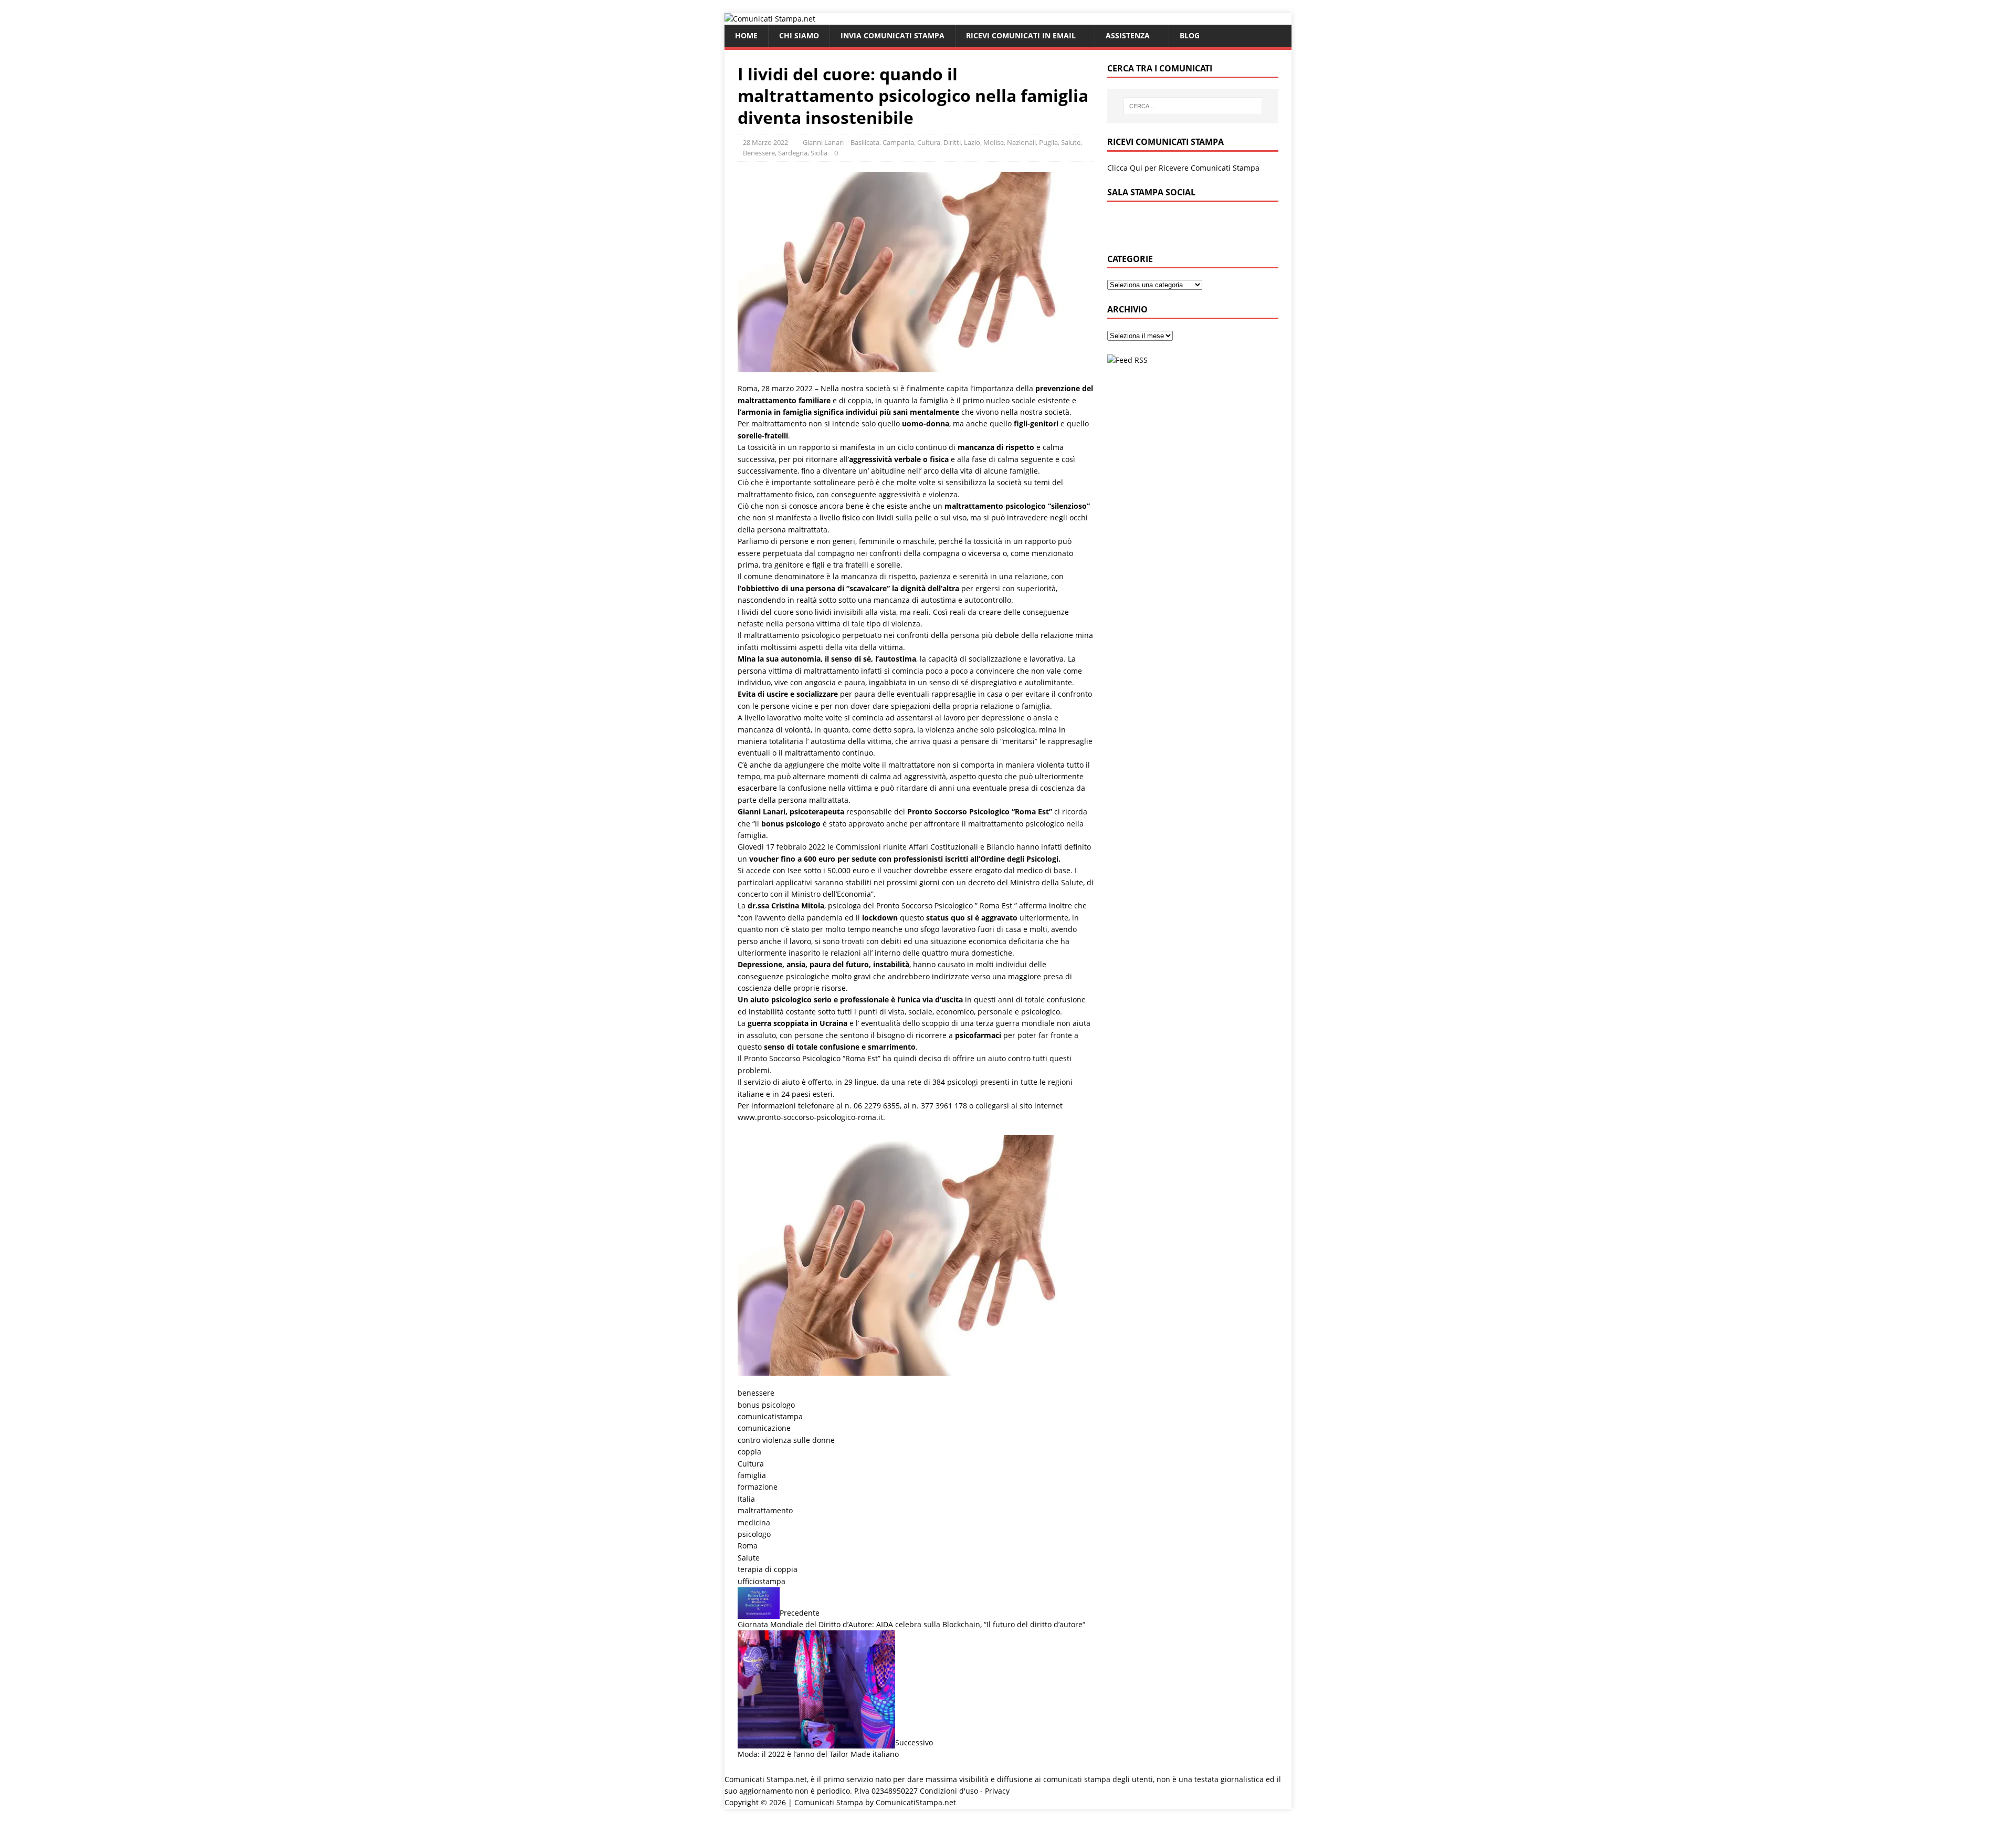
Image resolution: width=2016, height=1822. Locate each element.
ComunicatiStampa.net (916, 1802)
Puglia (1048, 142)
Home (746, 35)
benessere (756, 1393)
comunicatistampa (770, 1416)
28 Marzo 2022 (765, 142)
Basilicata (865, 142)
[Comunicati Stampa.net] (770, 19)
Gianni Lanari (823, 142)
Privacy (997, 1791)
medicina (754, 1522)
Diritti (952, 142)
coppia (749, 1452)
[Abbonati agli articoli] (1127, 360)
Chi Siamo (799, 35)
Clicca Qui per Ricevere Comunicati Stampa (1183, 168)
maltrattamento (765, 1510)
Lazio (972, 142)
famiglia (752, 1475)
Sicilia (819, 153)
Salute (749, 1558)
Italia (746, 1499)
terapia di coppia (768, 1569)
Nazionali (1021, 142)
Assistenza (1128, 35)
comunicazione (764, 1428)
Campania (898, 142)
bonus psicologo (766, 1405)
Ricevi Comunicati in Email (1021, 35)
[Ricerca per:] (1193, 106)
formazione (758, 1487)
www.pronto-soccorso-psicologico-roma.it (810, 1117)
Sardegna (793, 153)
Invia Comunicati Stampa (892, 35)
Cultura (929, 142)
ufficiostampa (762, 1581)
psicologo (754, 1534)
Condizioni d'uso (949, 1791)
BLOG (1190, 35)
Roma (748, 1546)
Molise (994, 142)
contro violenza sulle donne (786, 1440)
